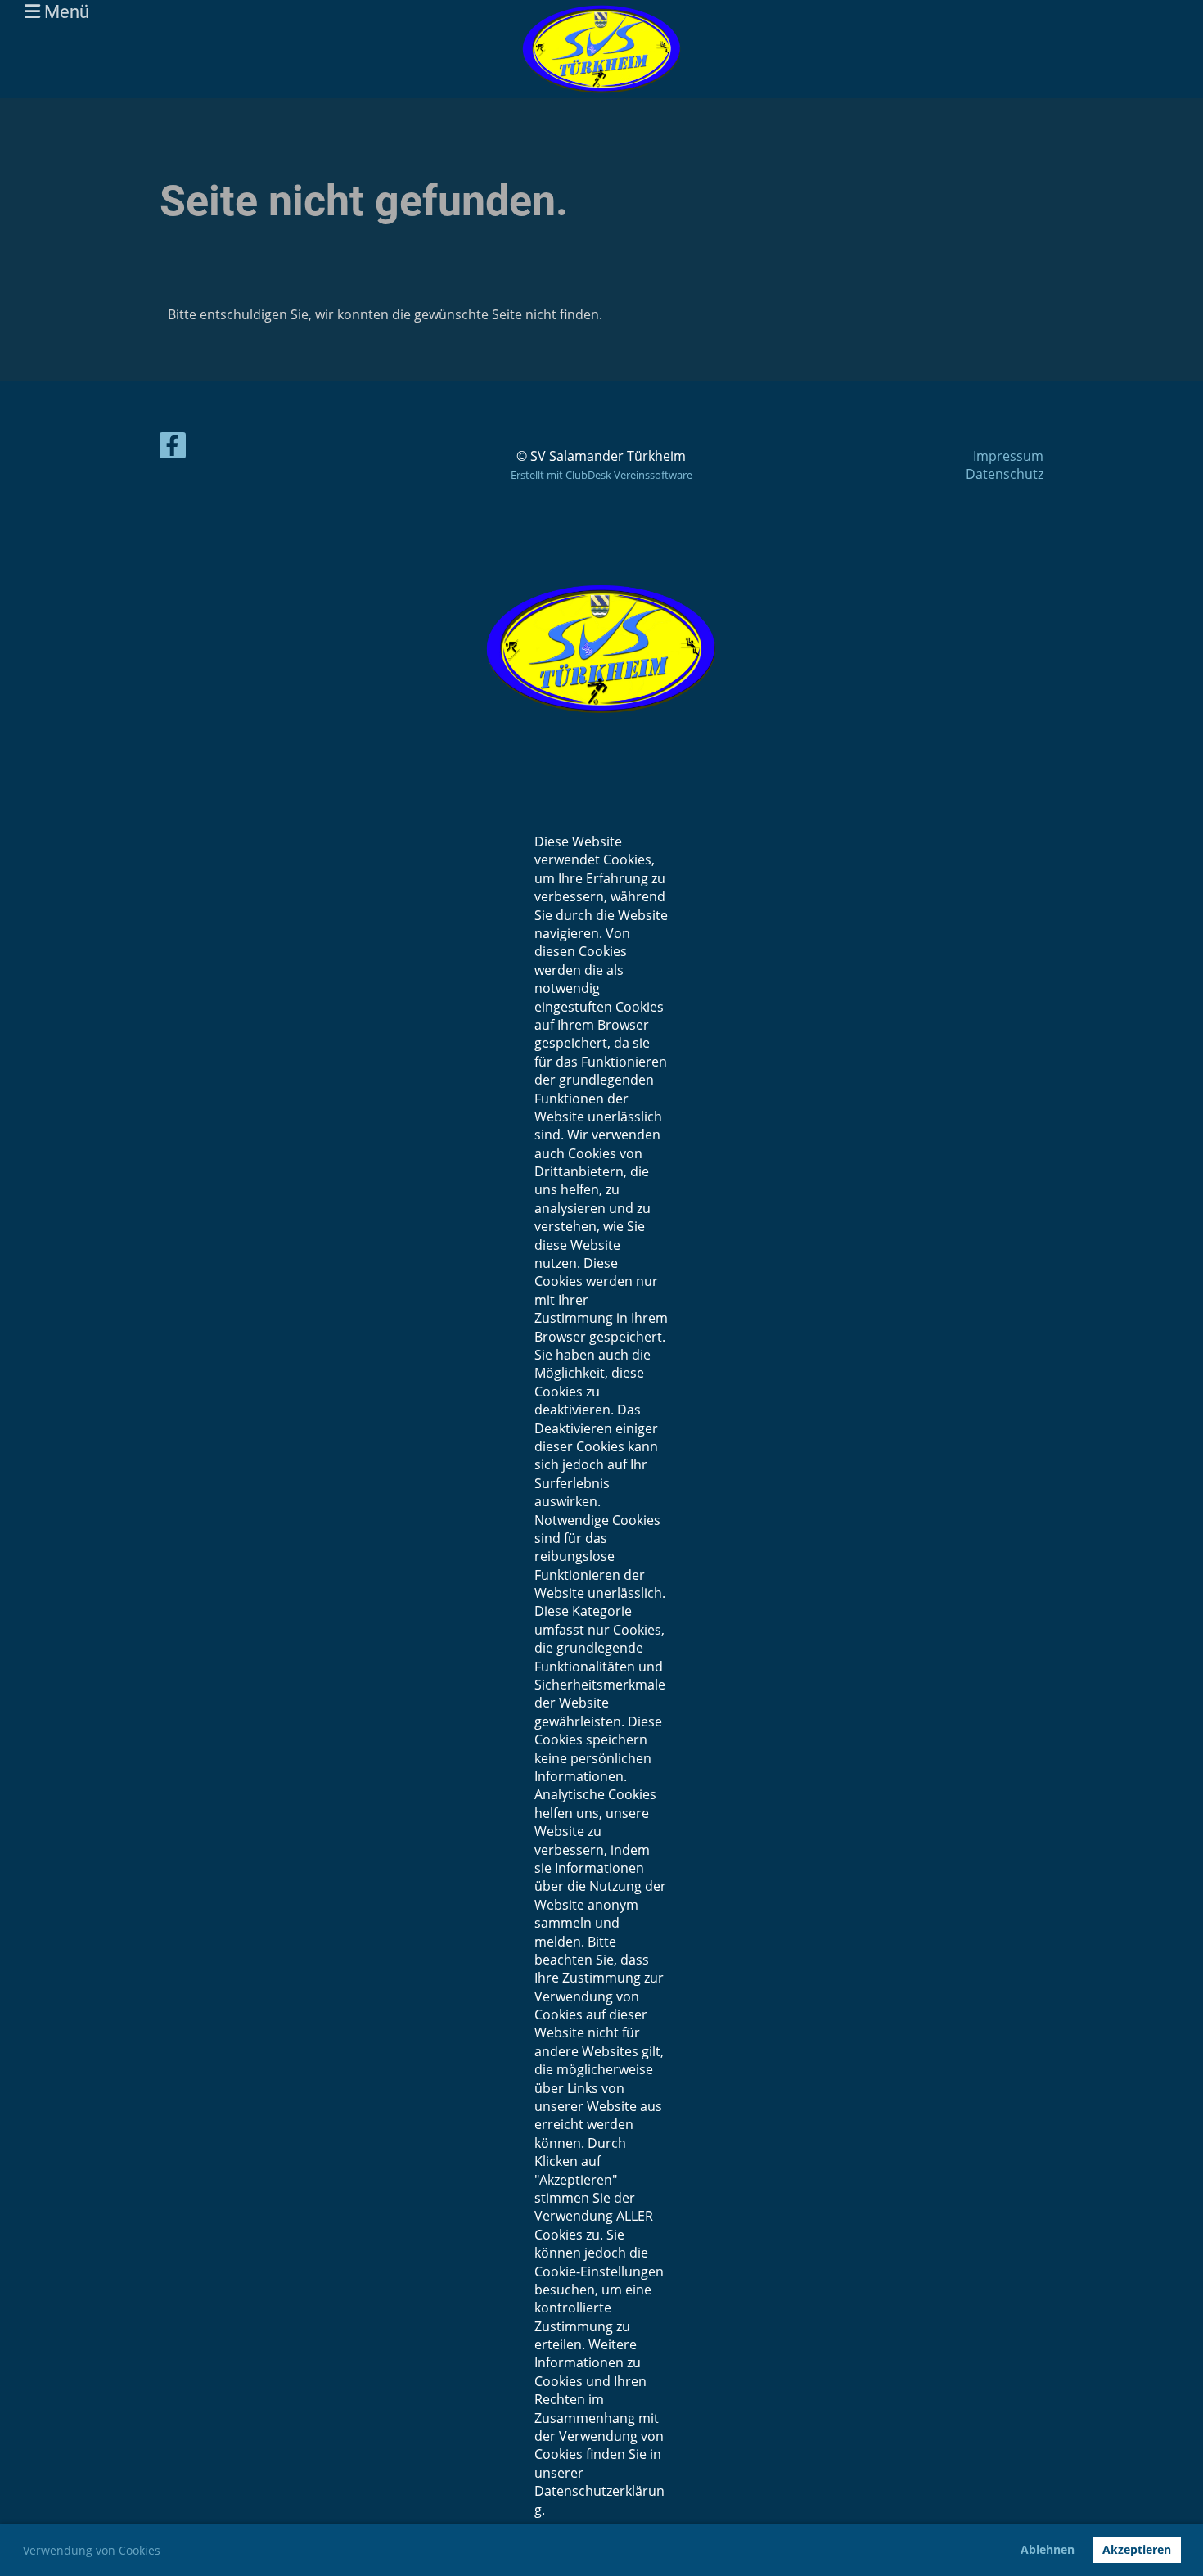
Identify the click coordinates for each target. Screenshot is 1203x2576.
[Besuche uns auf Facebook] (173, 448)
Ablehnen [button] (1048, 2549)
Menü (65, 12)
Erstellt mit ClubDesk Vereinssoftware (601, 475)
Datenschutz (1005, 474)
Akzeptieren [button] (1137, 2549)
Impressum (1008, 456)
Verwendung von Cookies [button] (92, 2550)
